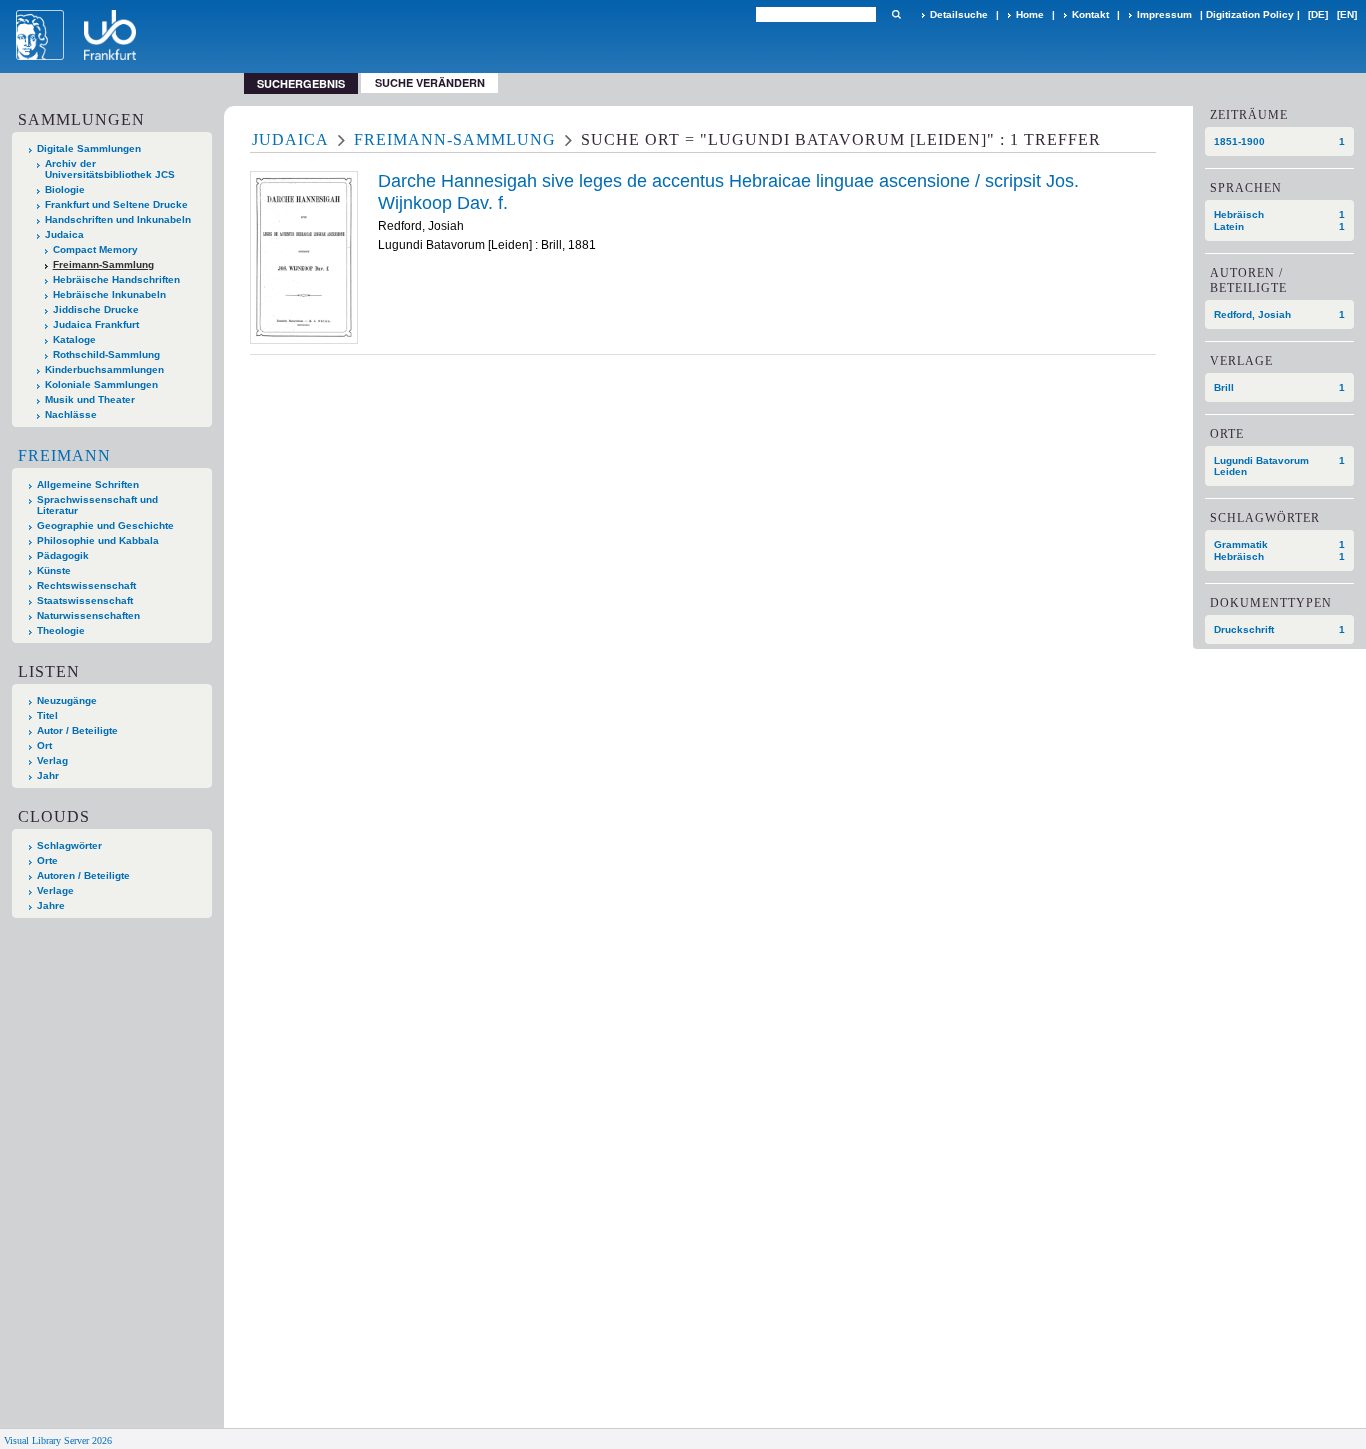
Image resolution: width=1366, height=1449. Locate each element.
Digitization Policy (1250, 14)
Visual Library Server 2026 (58, 1440)
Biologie (65, 189)
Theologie (61, 630)
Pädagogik (63, 555)
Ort (44, 745)
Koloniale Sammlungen (101, 384)
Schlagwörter (69, 845)
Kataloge (74, 339)
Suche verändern (430, 82)
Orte (47, 860)
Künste (54, 570)
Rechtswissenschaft (86, 585)
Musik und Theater (90, 399)
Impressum (1164, 14)
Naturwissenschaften (88, 615)
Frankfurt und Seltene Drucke (116, 204)
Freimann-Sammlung (103, 264)
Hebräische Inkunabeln (109, 294)
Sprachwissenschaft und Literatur (97, 505)
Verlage (55, 890)
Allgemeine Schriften (88, 484)
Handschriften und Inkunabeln (118, 219)
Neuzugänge (67, 700)
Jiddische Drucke (96, 309)
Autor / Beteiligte (77, 730)
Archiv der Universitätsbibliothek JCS (110, 169)
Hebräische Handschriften (116, 279)
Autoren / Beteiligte (83, 875)
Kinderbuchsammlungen (104, 369)
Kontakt (1090, 14)
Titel (47, 715)
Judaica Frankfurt (96, 324)
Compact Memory (95, 249)
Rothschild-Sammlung (106, 354)
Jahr (48, 775)
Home (1030, 14)
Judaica (64, 234)
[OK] (896, 14)
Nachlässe (71, 414)
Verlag (52, 760)
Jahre (51, 905)
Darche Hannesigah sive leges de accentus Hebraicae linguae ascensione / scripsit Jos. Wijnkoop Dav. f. (728, 192)
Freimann (64, 455)
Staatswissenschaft (85, 600)
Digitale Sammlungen (89, 148)
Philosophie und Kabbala (98, 540)
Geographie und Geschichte (105, 525)
